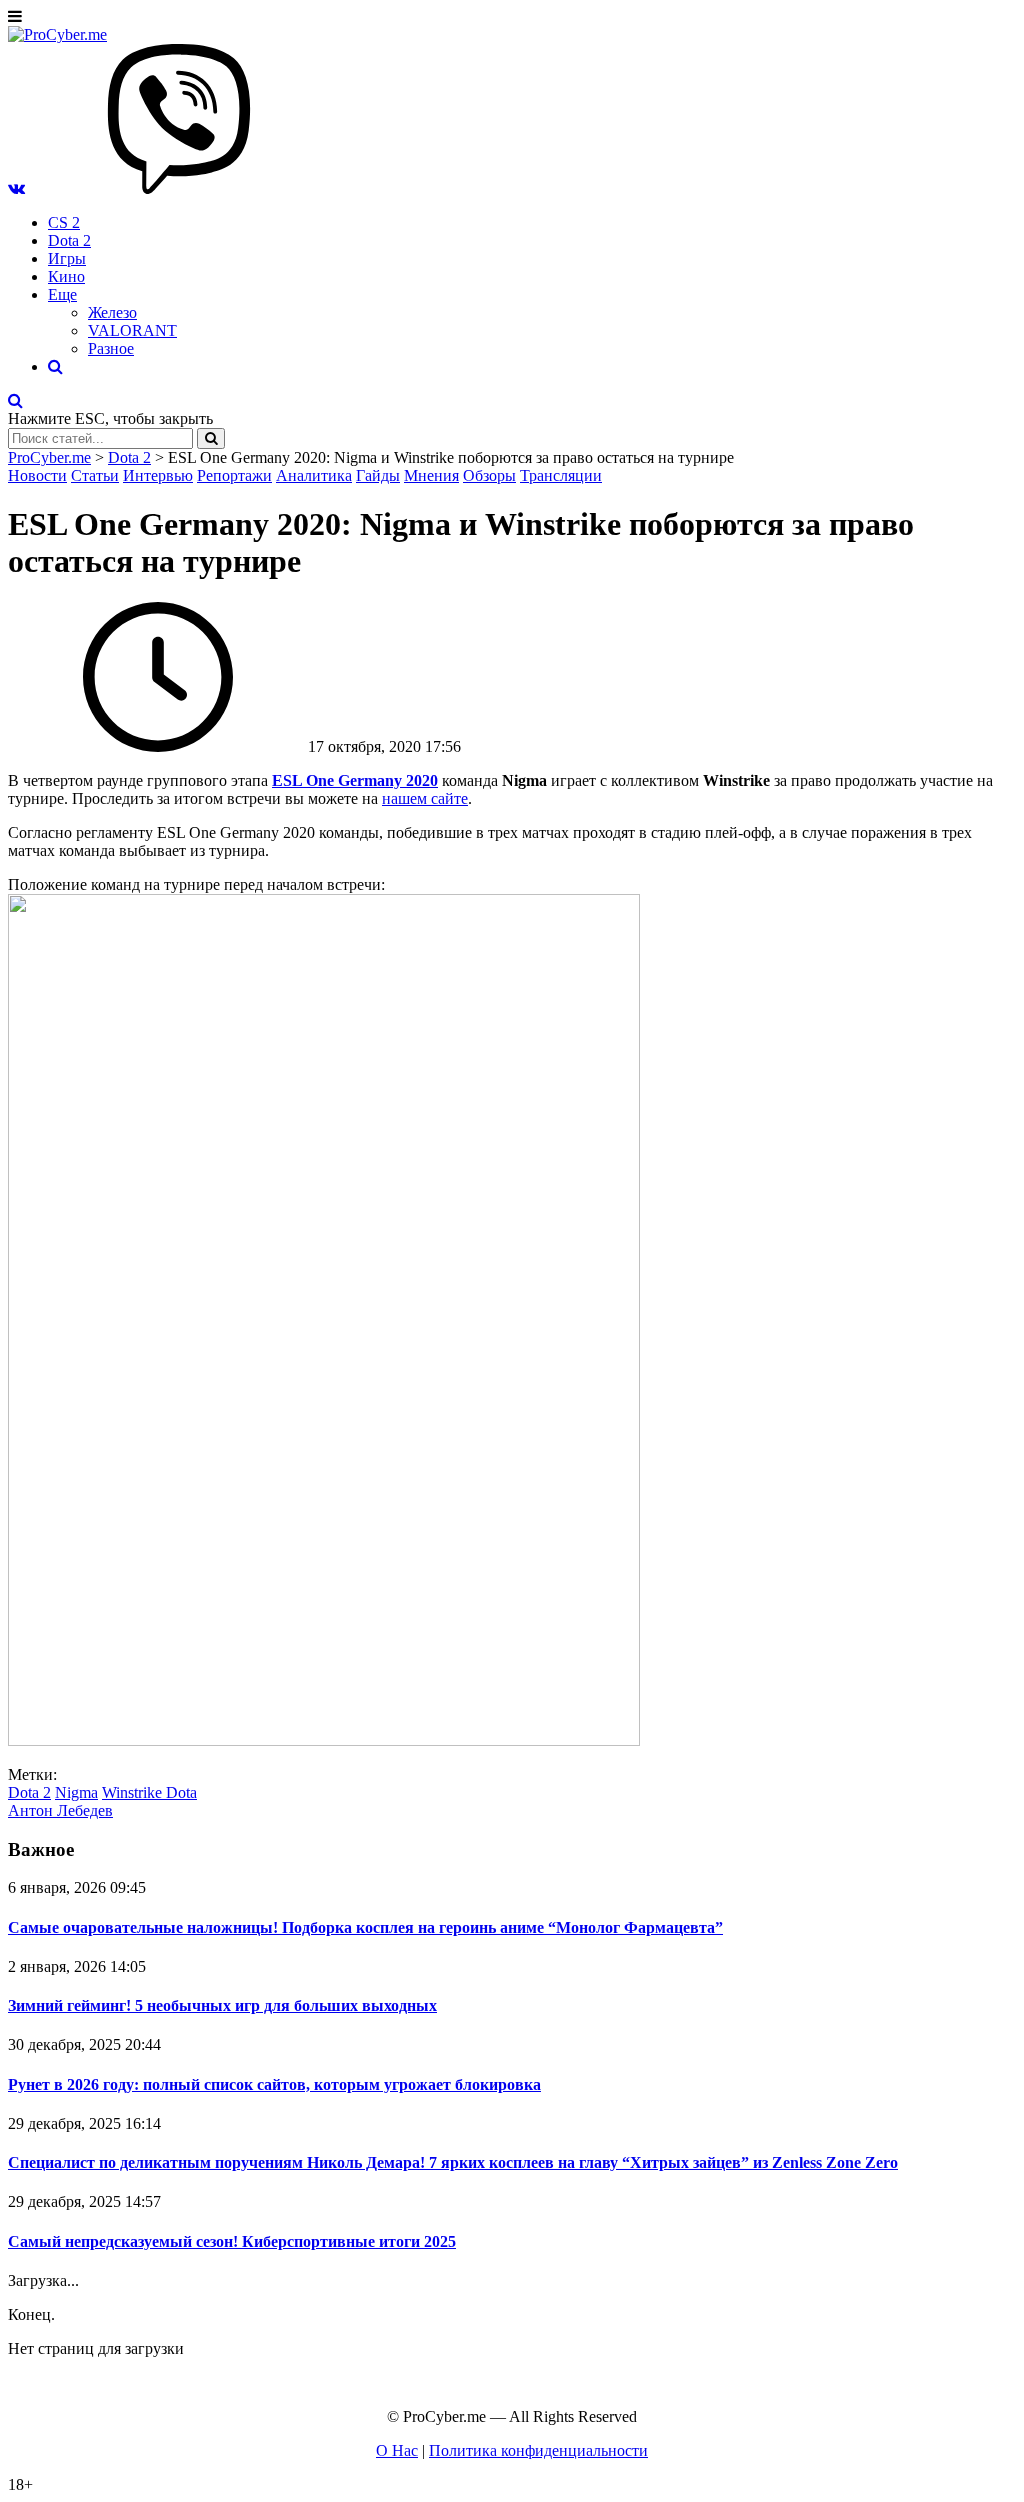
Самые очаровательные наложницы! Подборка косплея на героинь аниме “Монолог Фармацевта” (365, 1927)
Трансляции (561, 475)
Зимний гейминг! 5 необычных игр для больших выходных (222, 2005)
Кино (66, 276)
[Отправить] (211, 438)
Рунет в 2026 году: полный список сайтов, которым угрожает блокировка (274, 2084)
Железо (112, 312)
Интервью (158, 475)
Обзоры (489, 475)
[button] (16, 188)
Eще (62, 294)
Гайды (378, 475)
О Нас (397, 2450)
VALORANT (132, 330)
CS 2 (64, 222)
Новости (37, 475)
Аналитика (314, 475)
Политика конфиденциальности (538, 2450)
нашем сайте (425, 798)
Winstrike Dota (149, 1792)
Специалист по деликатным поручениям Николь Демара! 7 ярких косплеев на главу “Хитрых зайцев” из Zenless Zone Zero (453, 2162)
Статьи (95, 475)
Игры (67, 258)
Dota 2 (69, 240)
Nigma (76, 1792)
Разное (111, 348)
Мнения (431, 475)
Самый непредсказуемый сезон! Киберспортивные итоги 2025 (232, 2241)
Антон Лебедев (60, 1810)
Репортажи (234, 475)
